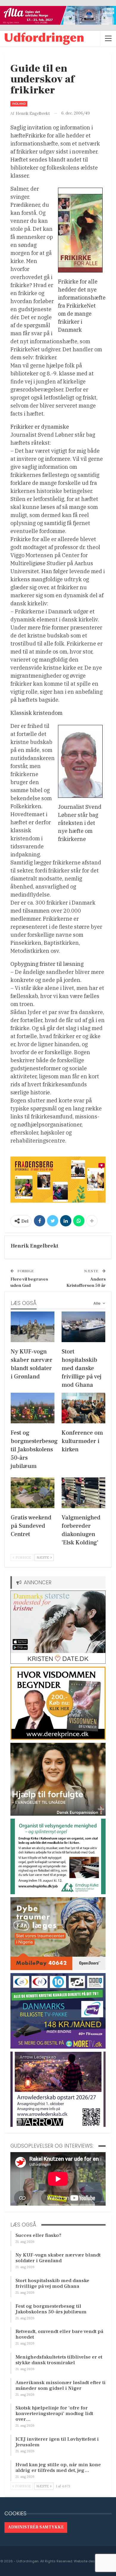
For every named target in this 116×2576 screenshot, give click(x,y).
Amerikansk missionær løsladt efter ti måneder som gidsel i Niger (61, 2385)
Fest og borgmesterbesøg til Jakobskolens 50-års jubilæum (51, 2309)
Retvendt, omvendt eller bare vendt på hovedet (59, 2334)
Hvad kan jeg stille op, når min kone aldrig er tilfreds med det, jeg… (58, 2468)
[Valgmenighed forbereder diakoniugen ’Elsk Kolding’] (83, 1493)
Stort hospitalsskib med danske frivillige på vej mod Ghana (52, 2283)
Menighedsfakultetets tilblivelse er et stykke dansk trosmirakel (59, 2360)
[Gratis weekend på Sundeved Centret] (33, 1493)
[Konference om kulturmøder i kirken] (83, 1408)
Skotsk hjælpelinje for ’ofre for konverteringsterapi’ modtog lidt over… (54, 2414)
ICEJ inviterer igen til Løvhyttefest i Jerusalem (57, 2442)
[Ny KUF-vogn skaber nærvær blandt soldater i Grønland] (33, 1327)
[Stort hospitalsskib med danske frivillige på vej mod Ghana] (83, 1327)
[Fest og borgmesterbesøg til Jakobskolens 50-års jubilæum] (33, 1408)
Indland (19, 104)
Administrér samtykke (36, 2527)
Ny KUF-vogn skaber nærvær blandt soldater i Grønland (58, 2258)
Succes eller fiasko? (38, 2235)
